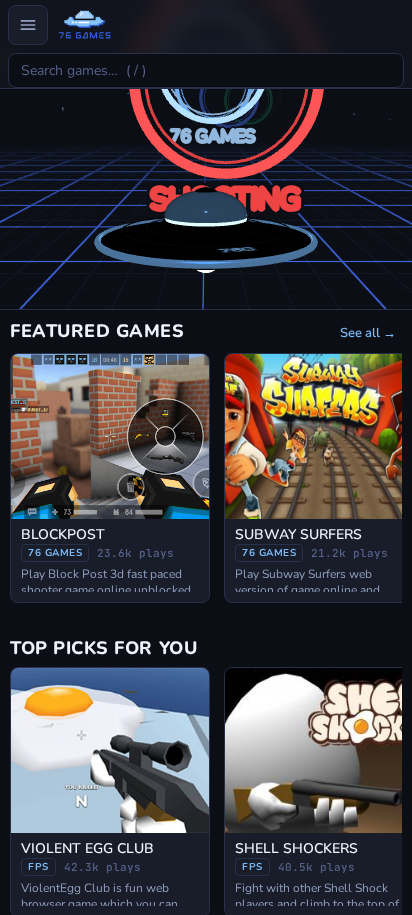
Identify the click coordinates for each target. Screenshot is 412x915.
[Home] (84, 25)
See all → (368, 333)
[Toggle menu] (28, 25)
